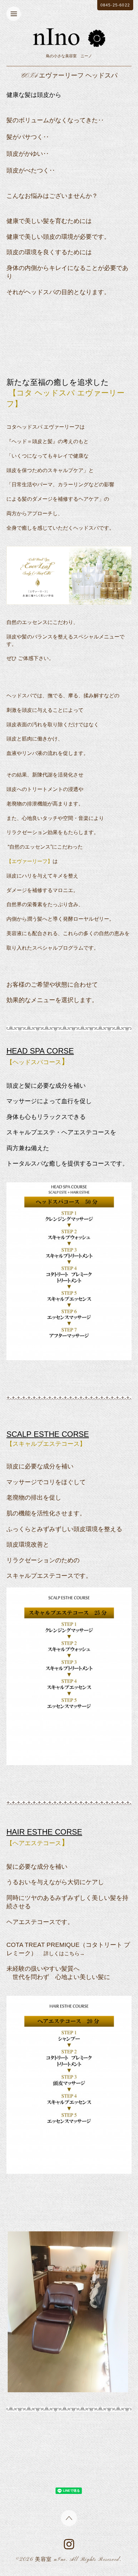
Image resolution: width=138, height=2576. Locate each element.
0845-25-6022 (115, 5)
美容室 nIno (51, 2560)
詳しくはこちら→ (64, 1953)
